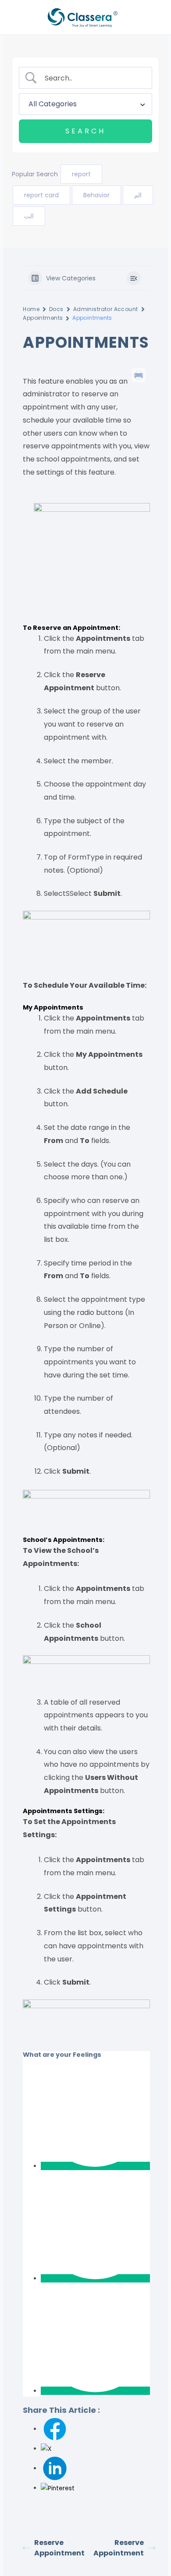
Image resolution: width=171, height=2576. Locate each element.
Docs (56, 309)
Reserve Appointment (59, 2548)
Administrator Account (106, 309)
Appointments (43, 318)
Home (31, 309)
